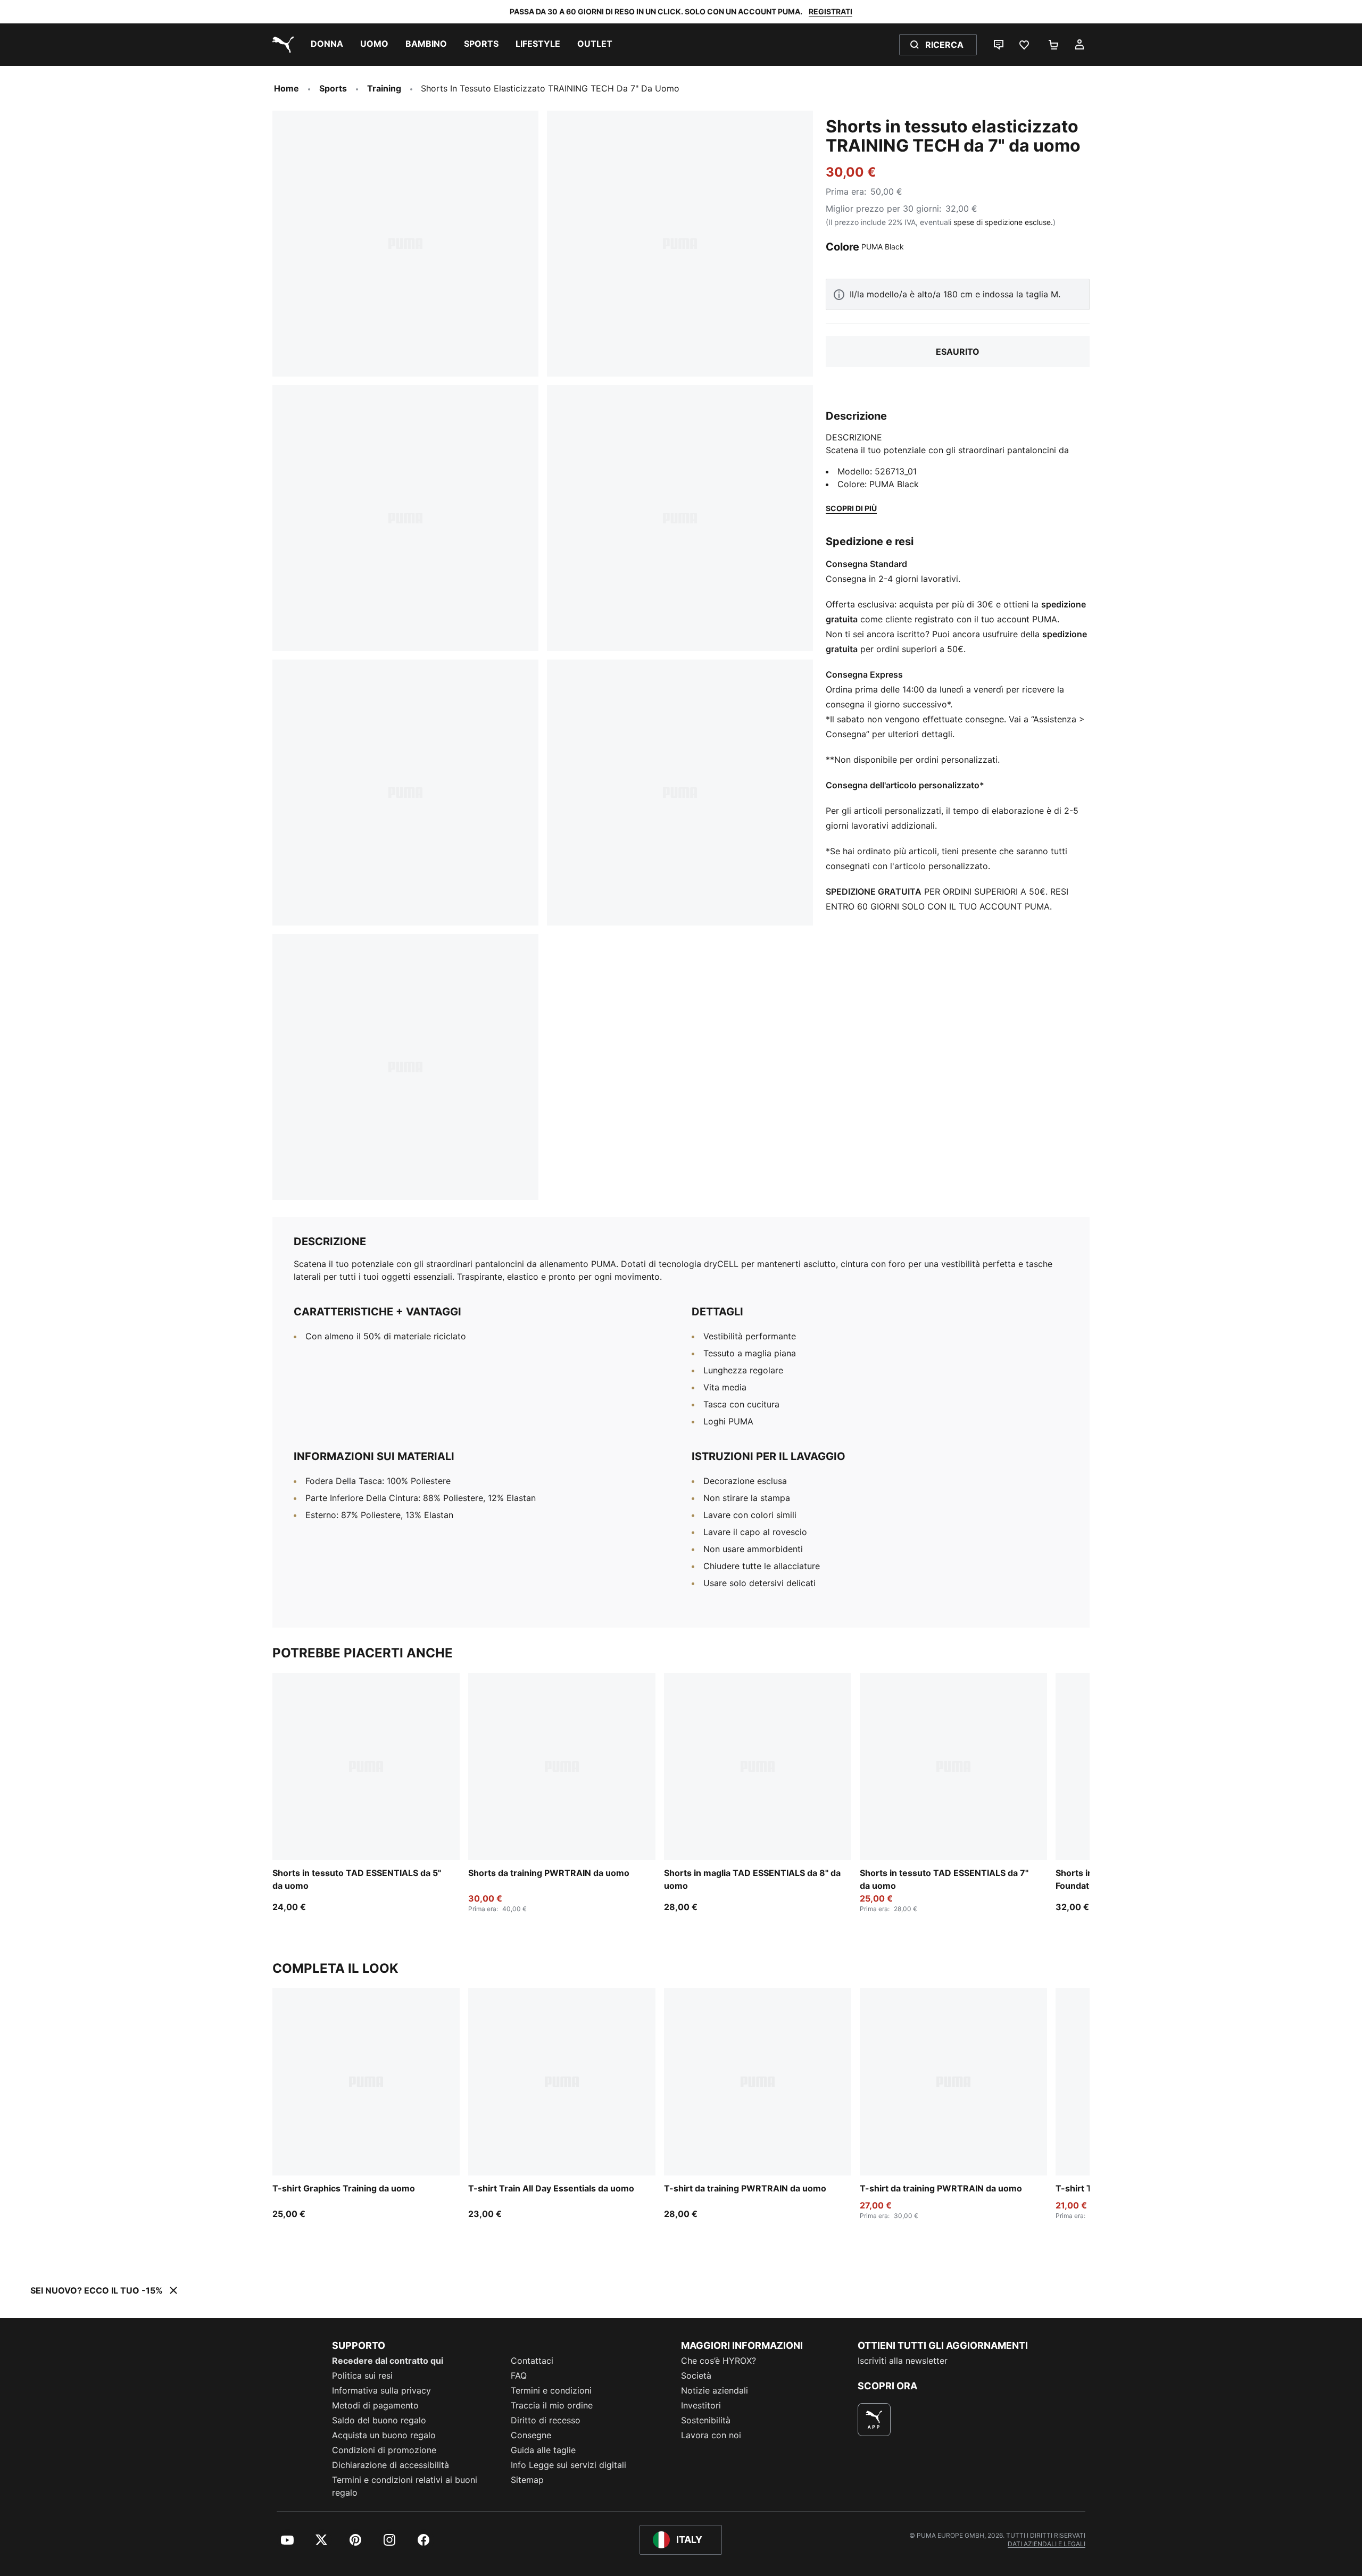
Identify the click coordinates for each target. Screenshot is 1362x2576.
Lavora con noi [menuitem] (711, 2435)
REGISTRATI (831, 11)
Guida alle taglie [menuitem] (543, 2450)
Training (384, 88)
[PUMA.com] (281, 45)
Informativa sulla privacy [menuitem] (381, 2390)
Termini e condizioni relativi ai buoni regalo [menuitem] (405, 2486)
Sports (333, 88)
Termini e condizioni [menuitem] (551, 2390)
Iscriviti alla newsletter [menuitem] (903, 2361)
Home (286, 88)
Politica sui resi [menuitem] (362, 2375)
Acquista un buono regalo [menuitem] (384, 2435)
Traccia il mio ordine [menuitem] (552, 2405)
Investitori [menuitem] (701, 2405)
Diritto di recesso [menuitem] (546, 2420)
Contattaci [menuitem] (532, 2361)
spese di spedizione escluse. (1003, 222)
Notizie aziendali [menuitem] (715, 2390)
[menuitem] (327, 45)
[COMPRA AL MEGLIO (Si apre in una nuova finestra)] (874, 2420)
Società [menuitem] (696, 2375)
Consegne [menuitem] (531, 2435)
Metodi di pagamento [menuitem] (375, 2405)
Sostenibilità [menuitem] (706, 2420)
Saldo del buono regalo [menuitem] (379, 2420)
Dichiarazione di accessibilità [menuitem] (391, 2465)
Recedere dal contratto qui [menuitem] (388, 2361)
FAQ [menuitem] (519, 2375)
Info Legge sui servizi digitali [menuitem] (568, 2465)
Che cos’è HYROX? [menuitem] (719, 2361)
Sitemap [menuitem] (527, 2480)
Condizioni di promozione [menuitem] (384, 2450)
